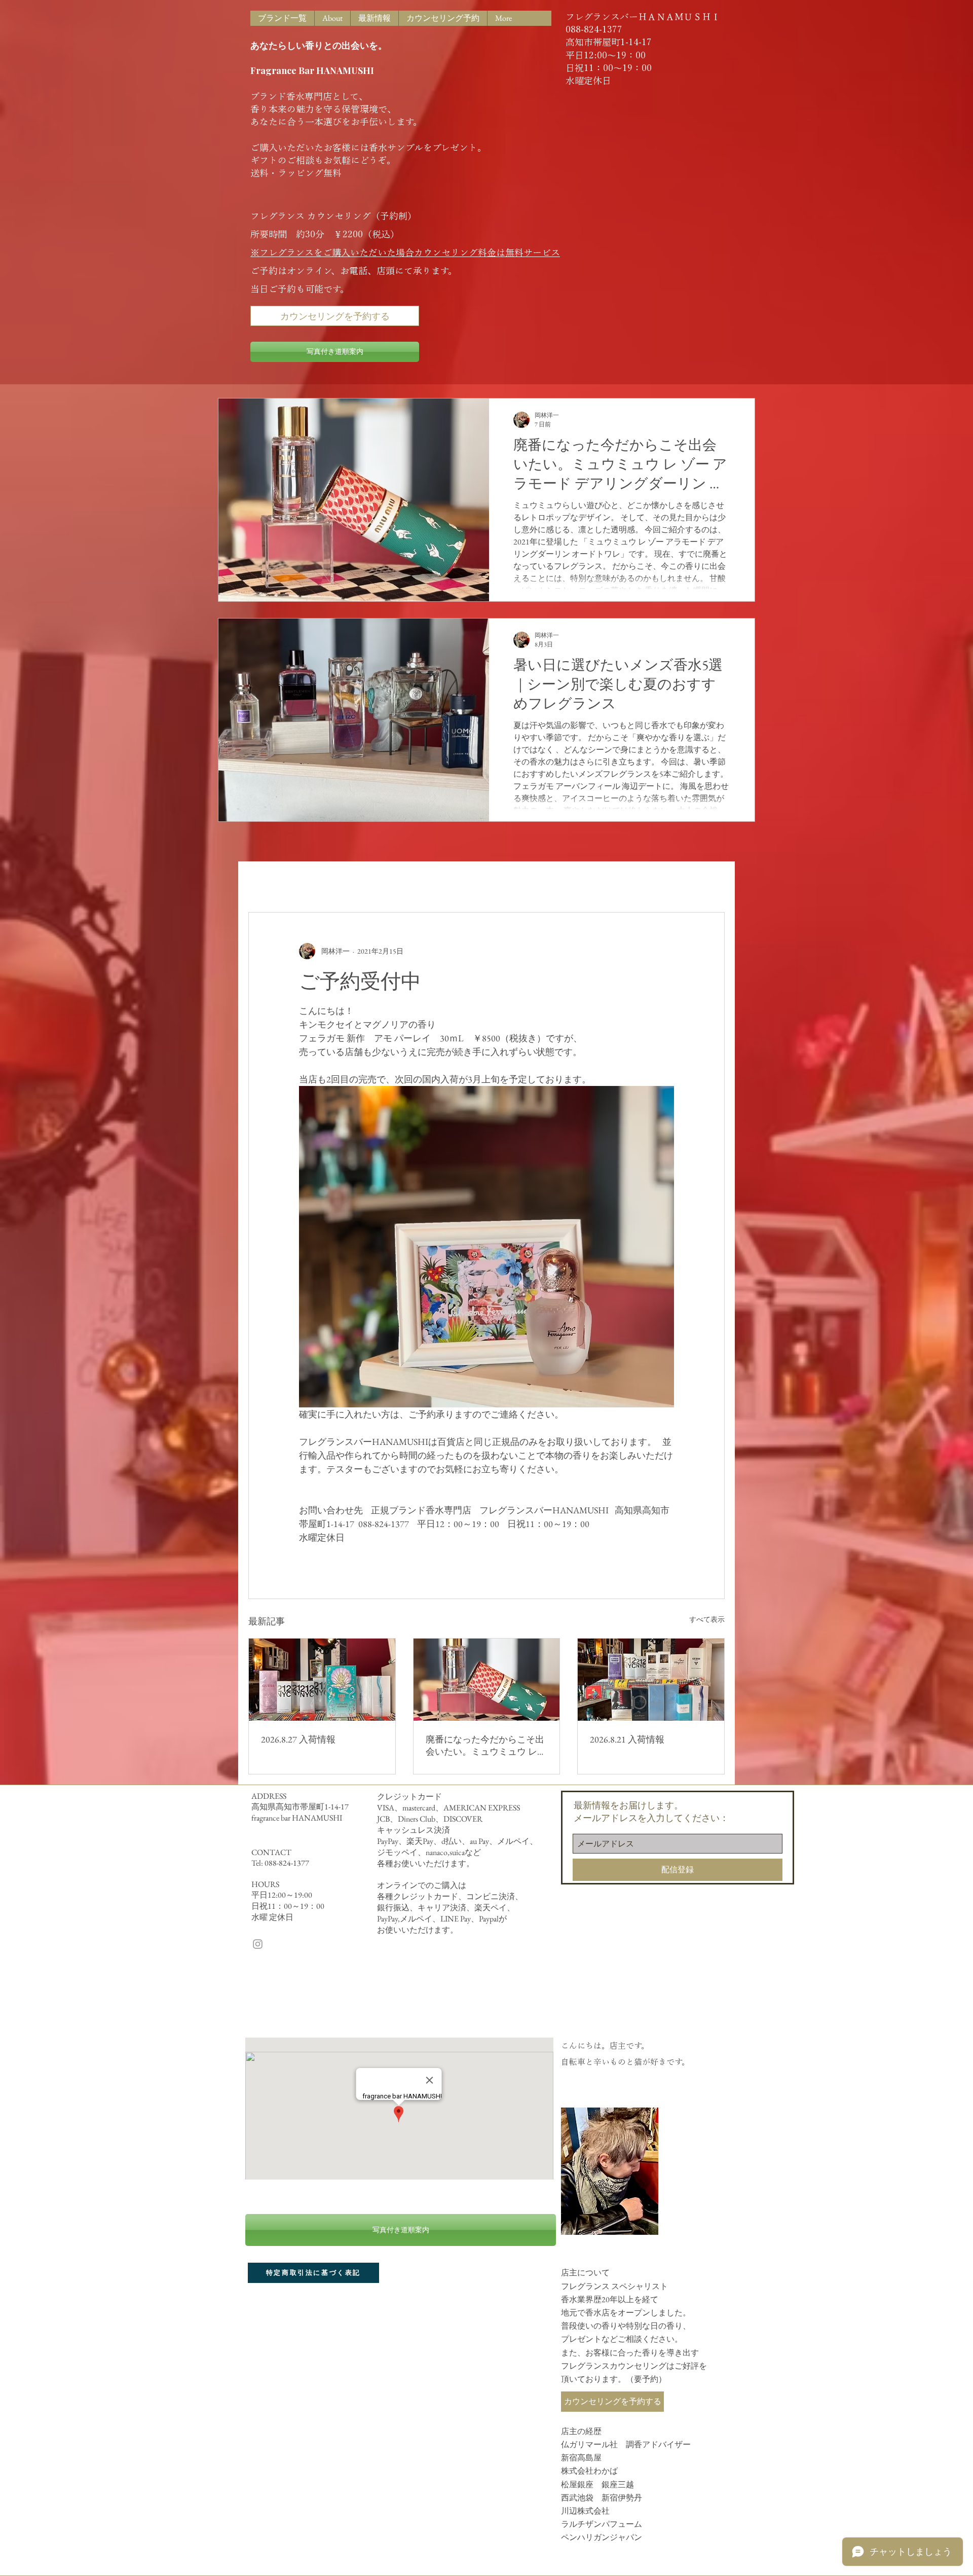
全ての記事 (269, 881)
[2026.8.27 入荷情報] (322, 1680)
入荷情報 (325, 881)
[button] (712, 882)
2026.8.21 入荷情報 (627, 1739)
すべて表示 (707, 1619)
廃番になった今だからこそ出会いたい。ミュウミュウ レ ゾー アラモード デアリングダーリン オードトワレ (485, 1746)
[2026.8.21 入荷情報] (651, 1680)
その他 (451, 881)
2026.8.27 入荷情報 (298, 1739)
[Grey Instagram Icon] (258, 1944)
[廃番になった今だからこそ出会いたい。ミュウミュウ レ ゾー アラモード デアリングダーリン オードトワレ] (487, 1680)
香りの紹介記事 (390, 881)
